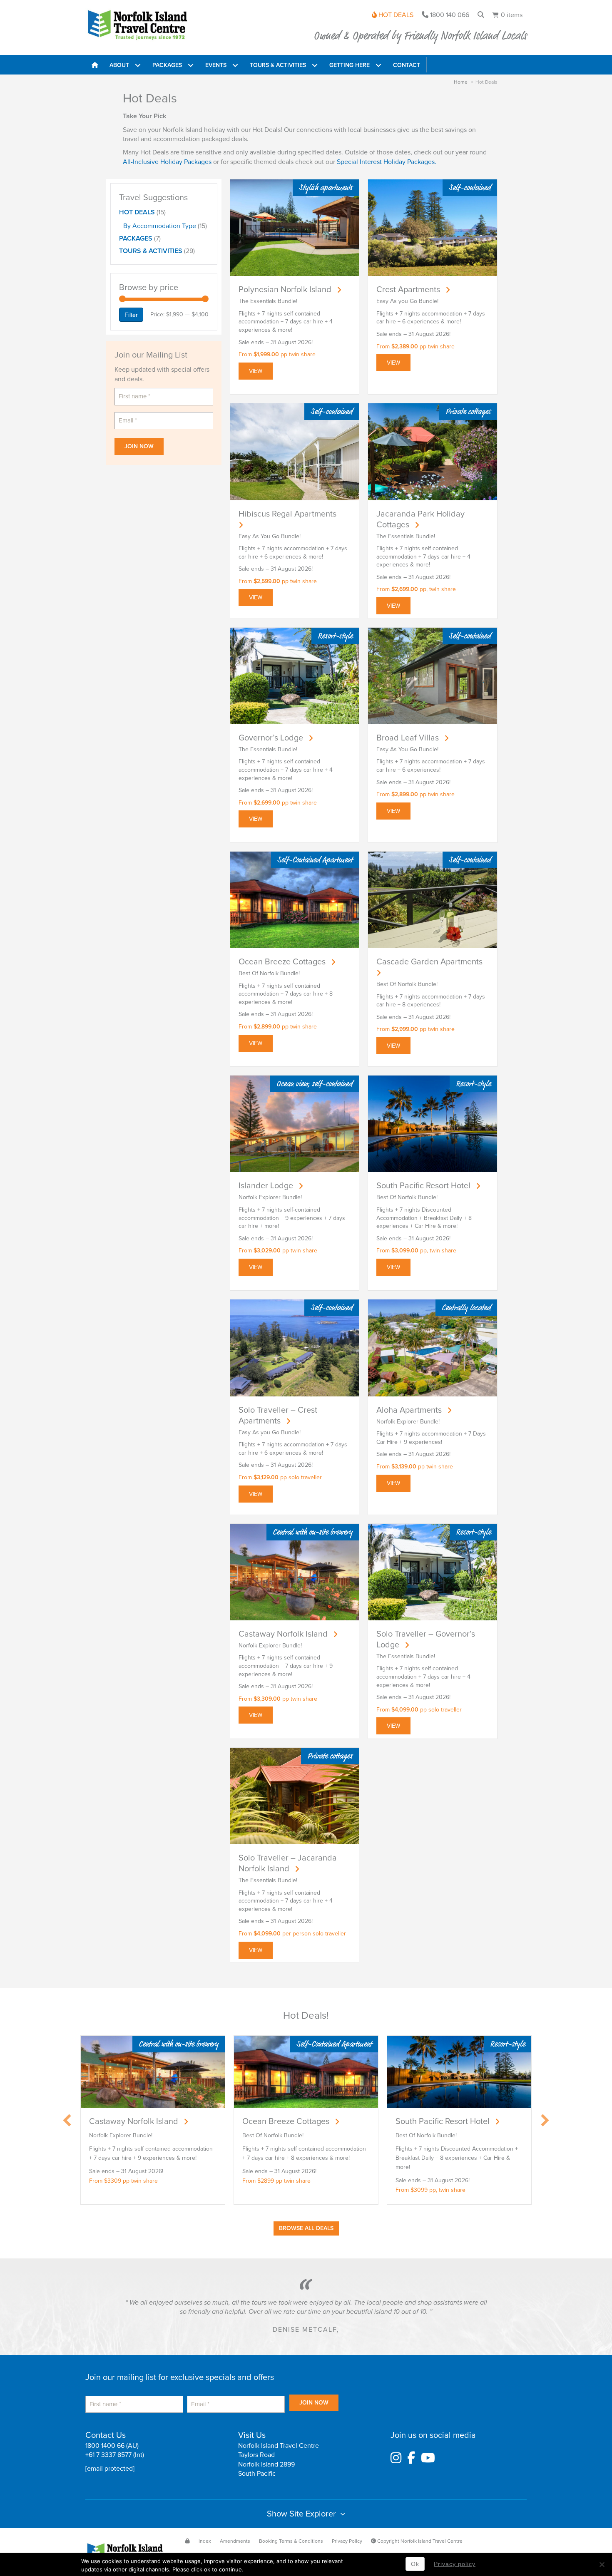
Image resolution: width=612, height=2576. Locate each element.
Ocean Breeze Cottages (282, 962)
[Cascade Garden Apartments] (433, 899)
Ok (415, 2564)
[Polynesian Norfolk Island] (295, 227)
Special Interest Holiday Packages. (387, 162)
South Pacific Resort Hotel (423, 1186)
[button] (138, 65)
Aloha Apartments (409, 1410)
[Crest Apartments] (433, 227)
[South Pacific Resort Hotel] (433, 1124)
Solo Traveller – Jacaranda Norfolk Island (288, 1863)
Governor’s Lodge (271, 738)
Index (205, 2541)
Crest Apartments (408, 290)
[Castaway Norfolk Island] (295, 1571)
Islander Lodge (266, 1186)
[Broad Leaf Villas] (433, 675)
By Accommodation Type (160, 226)
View (256, 371)
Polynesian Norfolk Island (285, 290)
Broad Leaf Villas (408, 738)
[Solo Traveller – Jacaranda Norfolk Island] (295, 1795)
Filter (131, 315)
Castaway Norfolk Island (283, 1634)
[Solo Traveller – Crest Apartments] (295, 1348)
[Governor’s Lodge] (295, 675)
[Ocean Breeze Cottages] (295, 899)
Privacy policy (455, 2564)
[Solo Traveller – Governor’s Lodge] (433, 1571)
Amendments (235, 2541)
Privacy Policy (347, 2541)
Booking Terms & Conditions (291, 2541)
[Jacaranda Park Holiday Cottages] (433, 451)
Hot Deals (137, 212)
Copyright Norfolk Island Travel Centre (419, 2541)
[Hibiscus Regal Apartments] (295, 451)
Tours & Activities (151, 251)
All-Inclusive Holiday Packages (168, 162)
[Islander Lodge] (295, 1124)
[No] (602, 2564)
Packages (136, 238)
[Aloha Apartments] (433, 1348)
